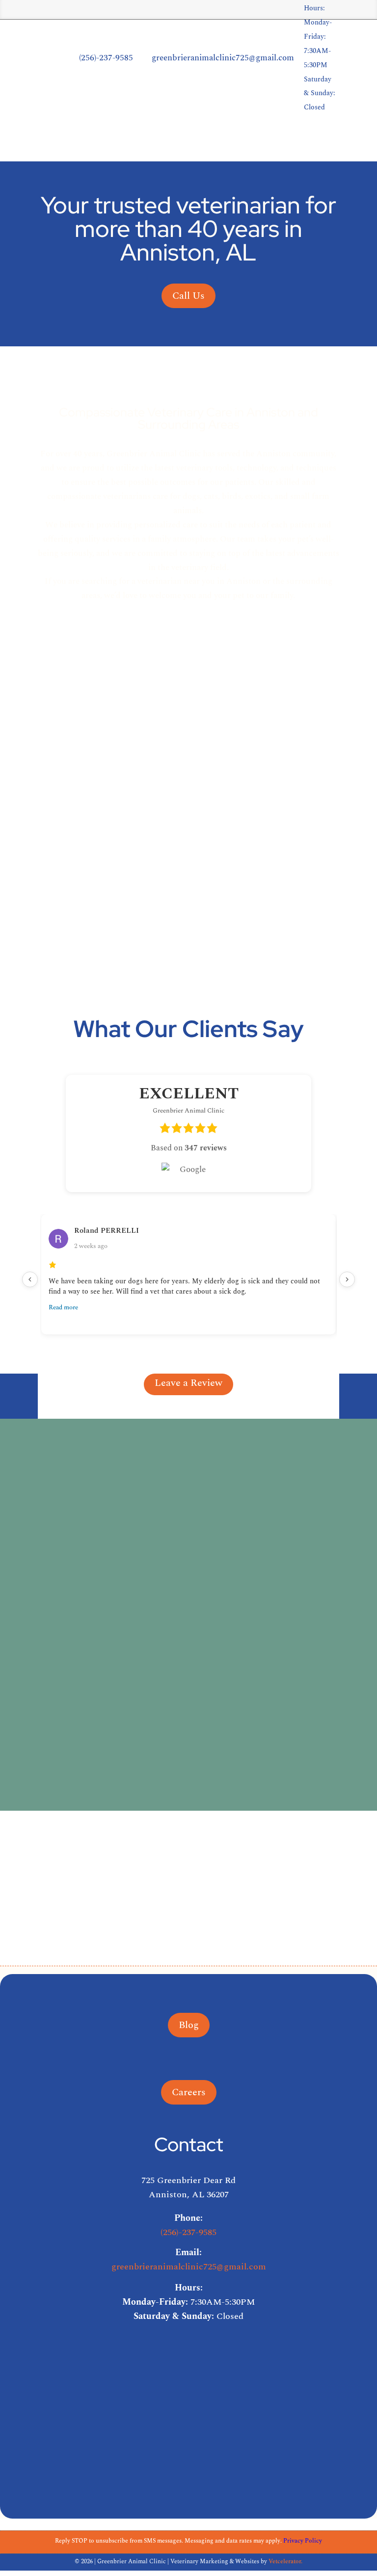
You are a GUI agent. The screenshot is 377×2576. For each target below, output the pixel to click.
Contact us (188, 1784)
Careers (354, 140)
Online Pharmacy (289, 140)
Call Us (188, 296)
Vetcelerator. (285, 2562)
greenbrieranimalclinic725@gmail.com (189, 2267)
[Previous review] (30, 1279)
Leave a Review (188, 1383)
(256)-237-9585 (188, 2232)
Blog (189, 2025)
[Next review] (347, 1279)
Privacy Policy (303, 2541)
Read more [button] (63, 1307)
